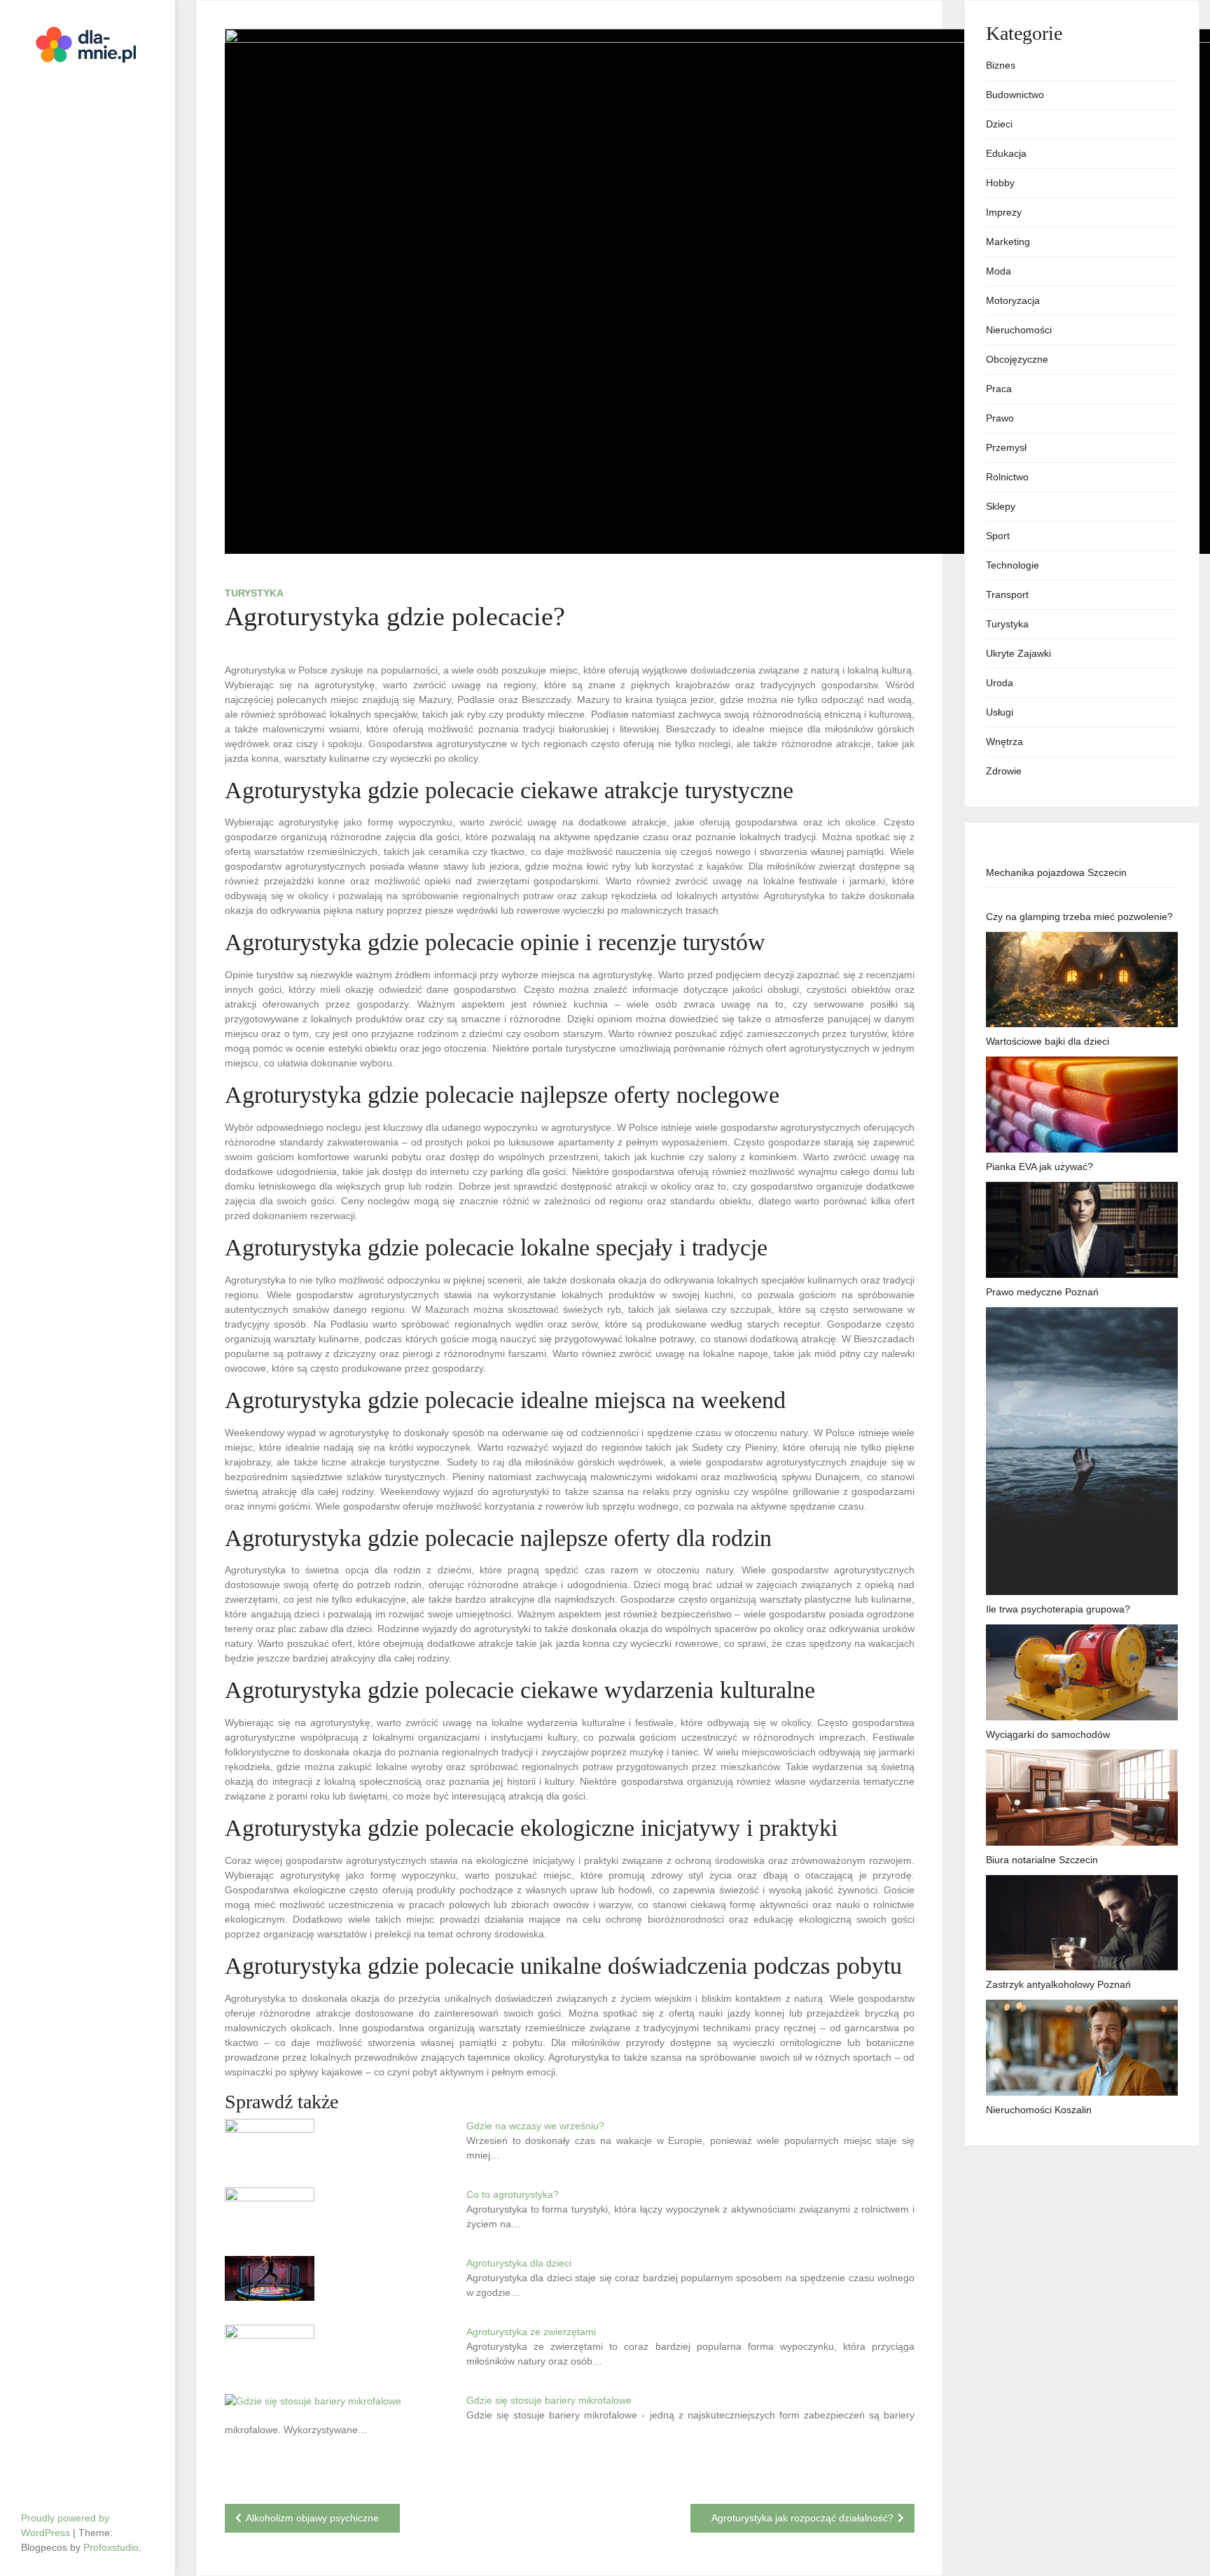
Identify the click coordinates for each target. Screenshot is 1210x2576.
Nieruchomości (1019, 330)
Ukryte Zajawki (1018, 653)
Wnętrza (1004, 742)
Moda (999, 271)
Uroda (1000, 683)
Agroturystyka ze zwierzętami (531, 2332)
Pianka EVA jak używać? (1039, 1167)
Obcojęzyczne (1017, 359)
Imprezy (1004, 212)
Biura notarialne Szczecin (1042, 1860)
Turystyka (254, 593)
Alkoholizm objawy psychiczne (312, 2518)
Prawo (1000, 418)
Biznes (1001, 65)
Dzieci (999, 124)
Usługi (1000, 712)
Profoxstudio (111, 2547)
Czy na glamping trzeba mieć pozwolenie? (1079, 917)
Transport (1007, 594)
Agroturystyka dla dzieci (519, 2263)
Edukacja (1006, 153)
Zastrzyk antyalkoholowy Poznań (1058, 1984)
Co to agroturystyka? (513, 2194)
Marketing (1008, 242)
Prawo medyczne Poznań (1042, 1292)
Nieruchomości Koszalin (1039, 2110)
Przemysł (1006, 447)
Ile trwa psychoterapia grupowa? (1058, 1609)
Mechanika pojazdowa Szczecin (1056, 872)
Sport (998, 536)
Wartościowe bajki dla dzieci (1048, 1041)
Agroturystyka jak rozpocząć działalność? (802, 2518)
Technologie (1013, 565)
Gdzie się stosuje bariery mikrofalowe (549, 2400)
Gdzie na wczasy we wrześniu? (535, 2126)
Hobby (1000, 183)
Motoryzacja (1013, 300)
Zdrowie (1004, 771)
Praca (999, 389)
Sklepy (1001, 506)
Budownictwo (1015, 95)
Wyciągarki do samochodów (1048, 1734)
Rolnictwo (1007, 477)
